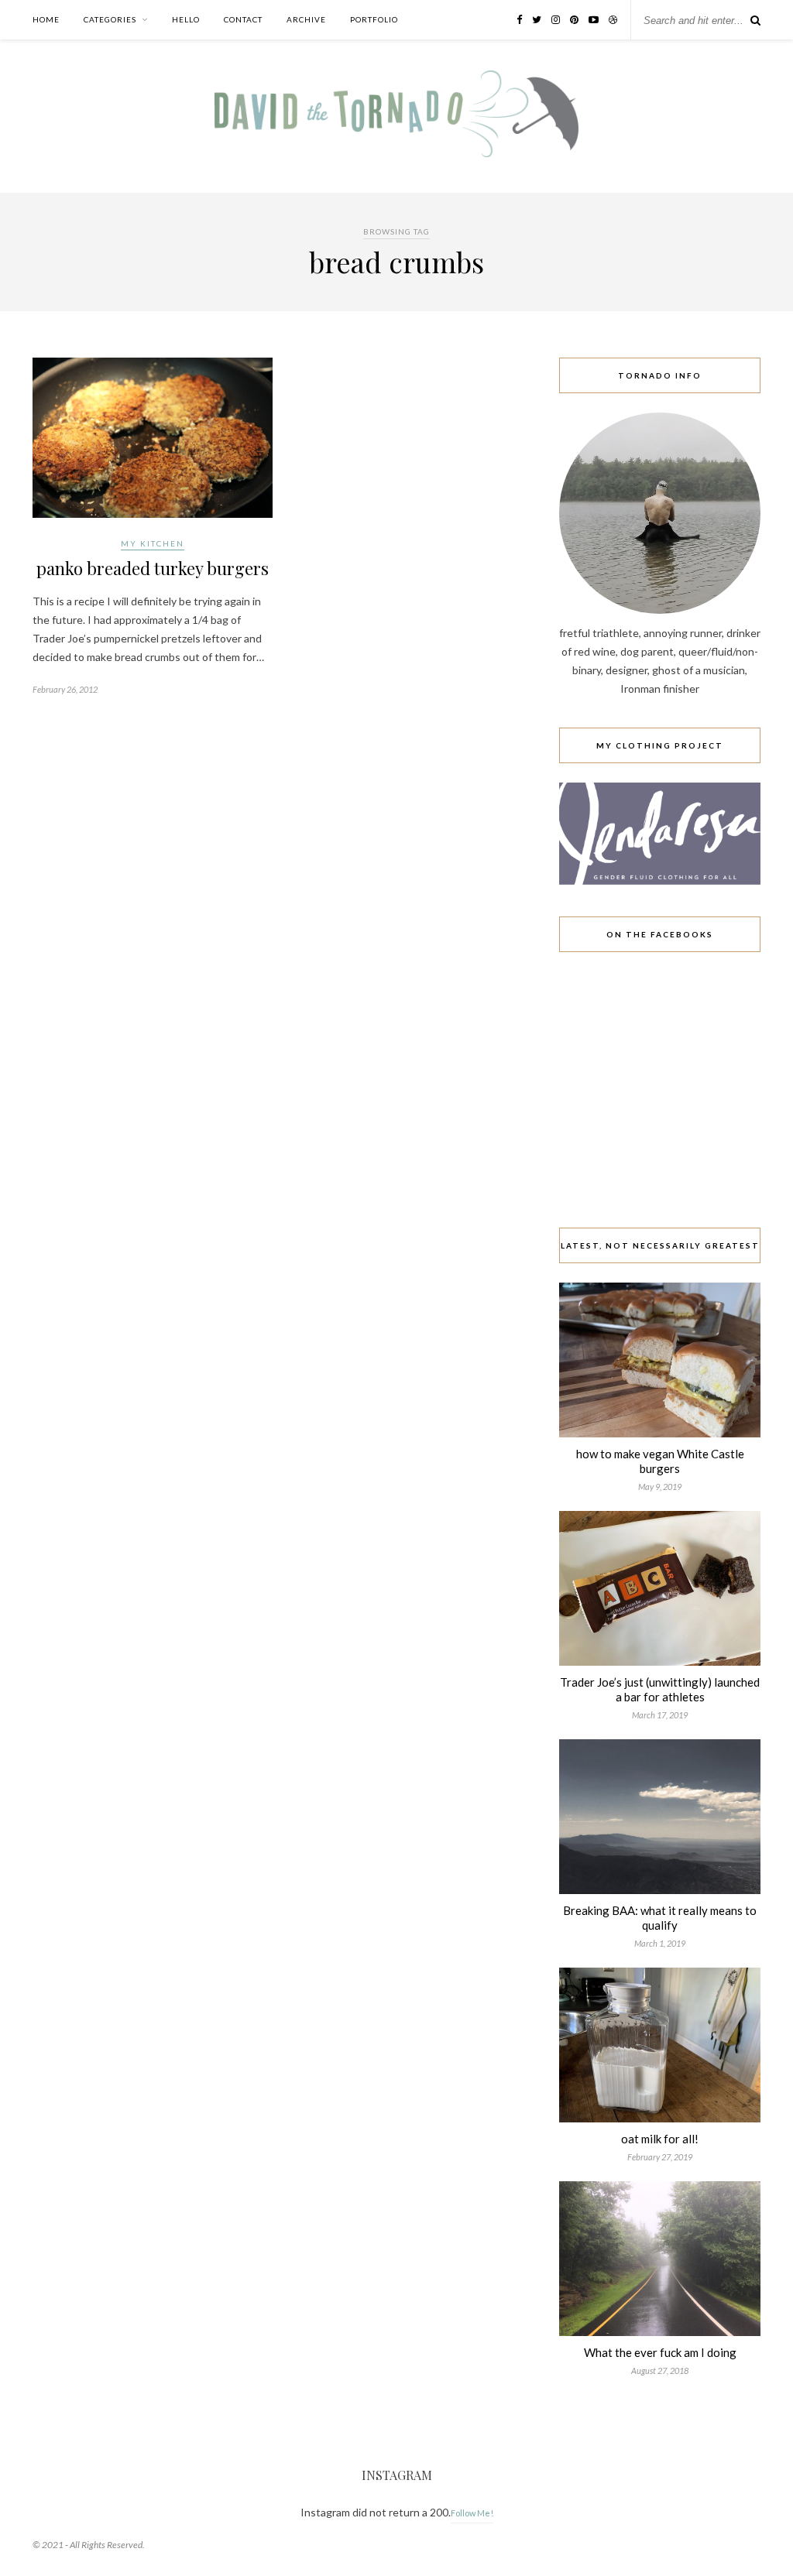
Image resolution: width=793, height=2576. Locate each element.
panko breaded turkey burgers (153, 568)
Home (46, 19)
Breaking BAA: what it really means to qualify (660, 1918)
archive (306, 19)
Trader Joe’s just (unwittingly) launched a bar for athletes (660, 1689)
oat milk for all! (660, 2139)
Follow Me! (472, 2513)
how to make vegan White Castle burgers (660, 1461)
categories (110, 19)
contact (243, 19)
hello (186, 19)
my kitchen (153, 543)
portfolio (374, 19)
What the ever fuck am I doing (660, 2352)
